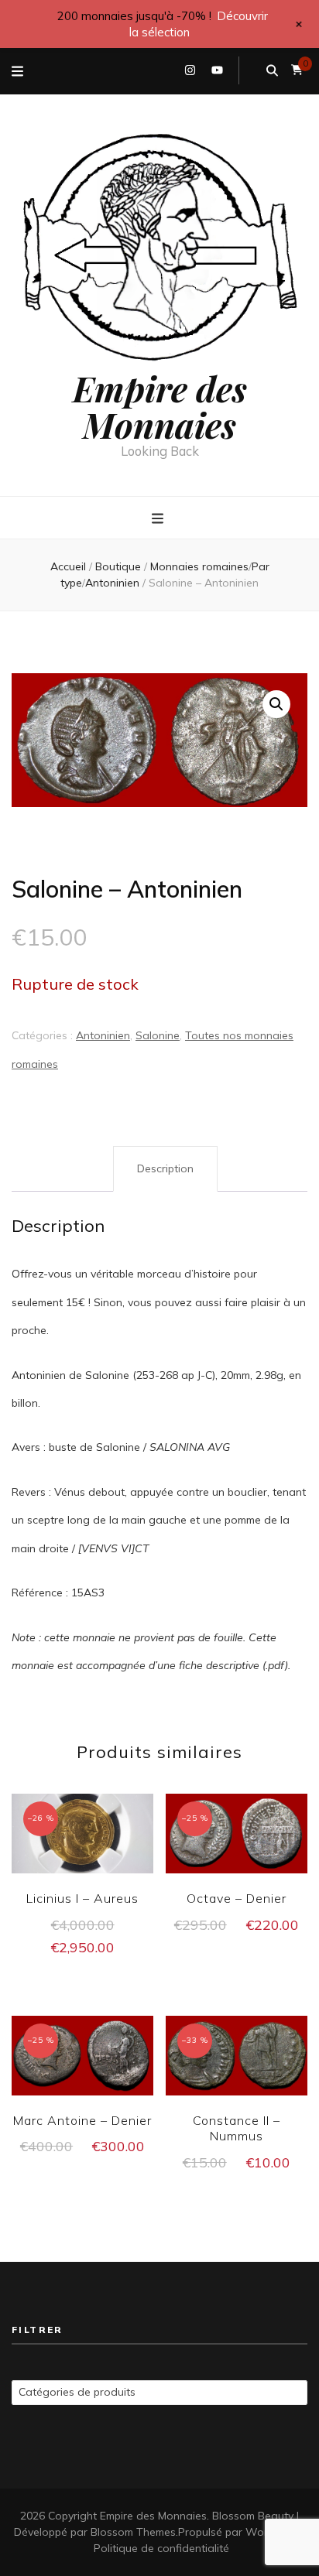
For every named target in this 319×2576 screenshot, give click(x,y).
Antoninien (103, 1035)
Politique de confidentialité (161, 2548)
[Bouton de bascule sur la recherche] (272, 70)
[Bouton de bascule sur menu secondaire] (17, 71)
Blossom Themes (133, 2532)
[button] (276, 704)
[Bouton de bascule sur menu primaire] (159, 518)
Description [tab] (165, 1168)
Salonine (158, 1035)
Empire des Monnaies (160, 406)
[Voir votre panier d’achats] (297, 70)
